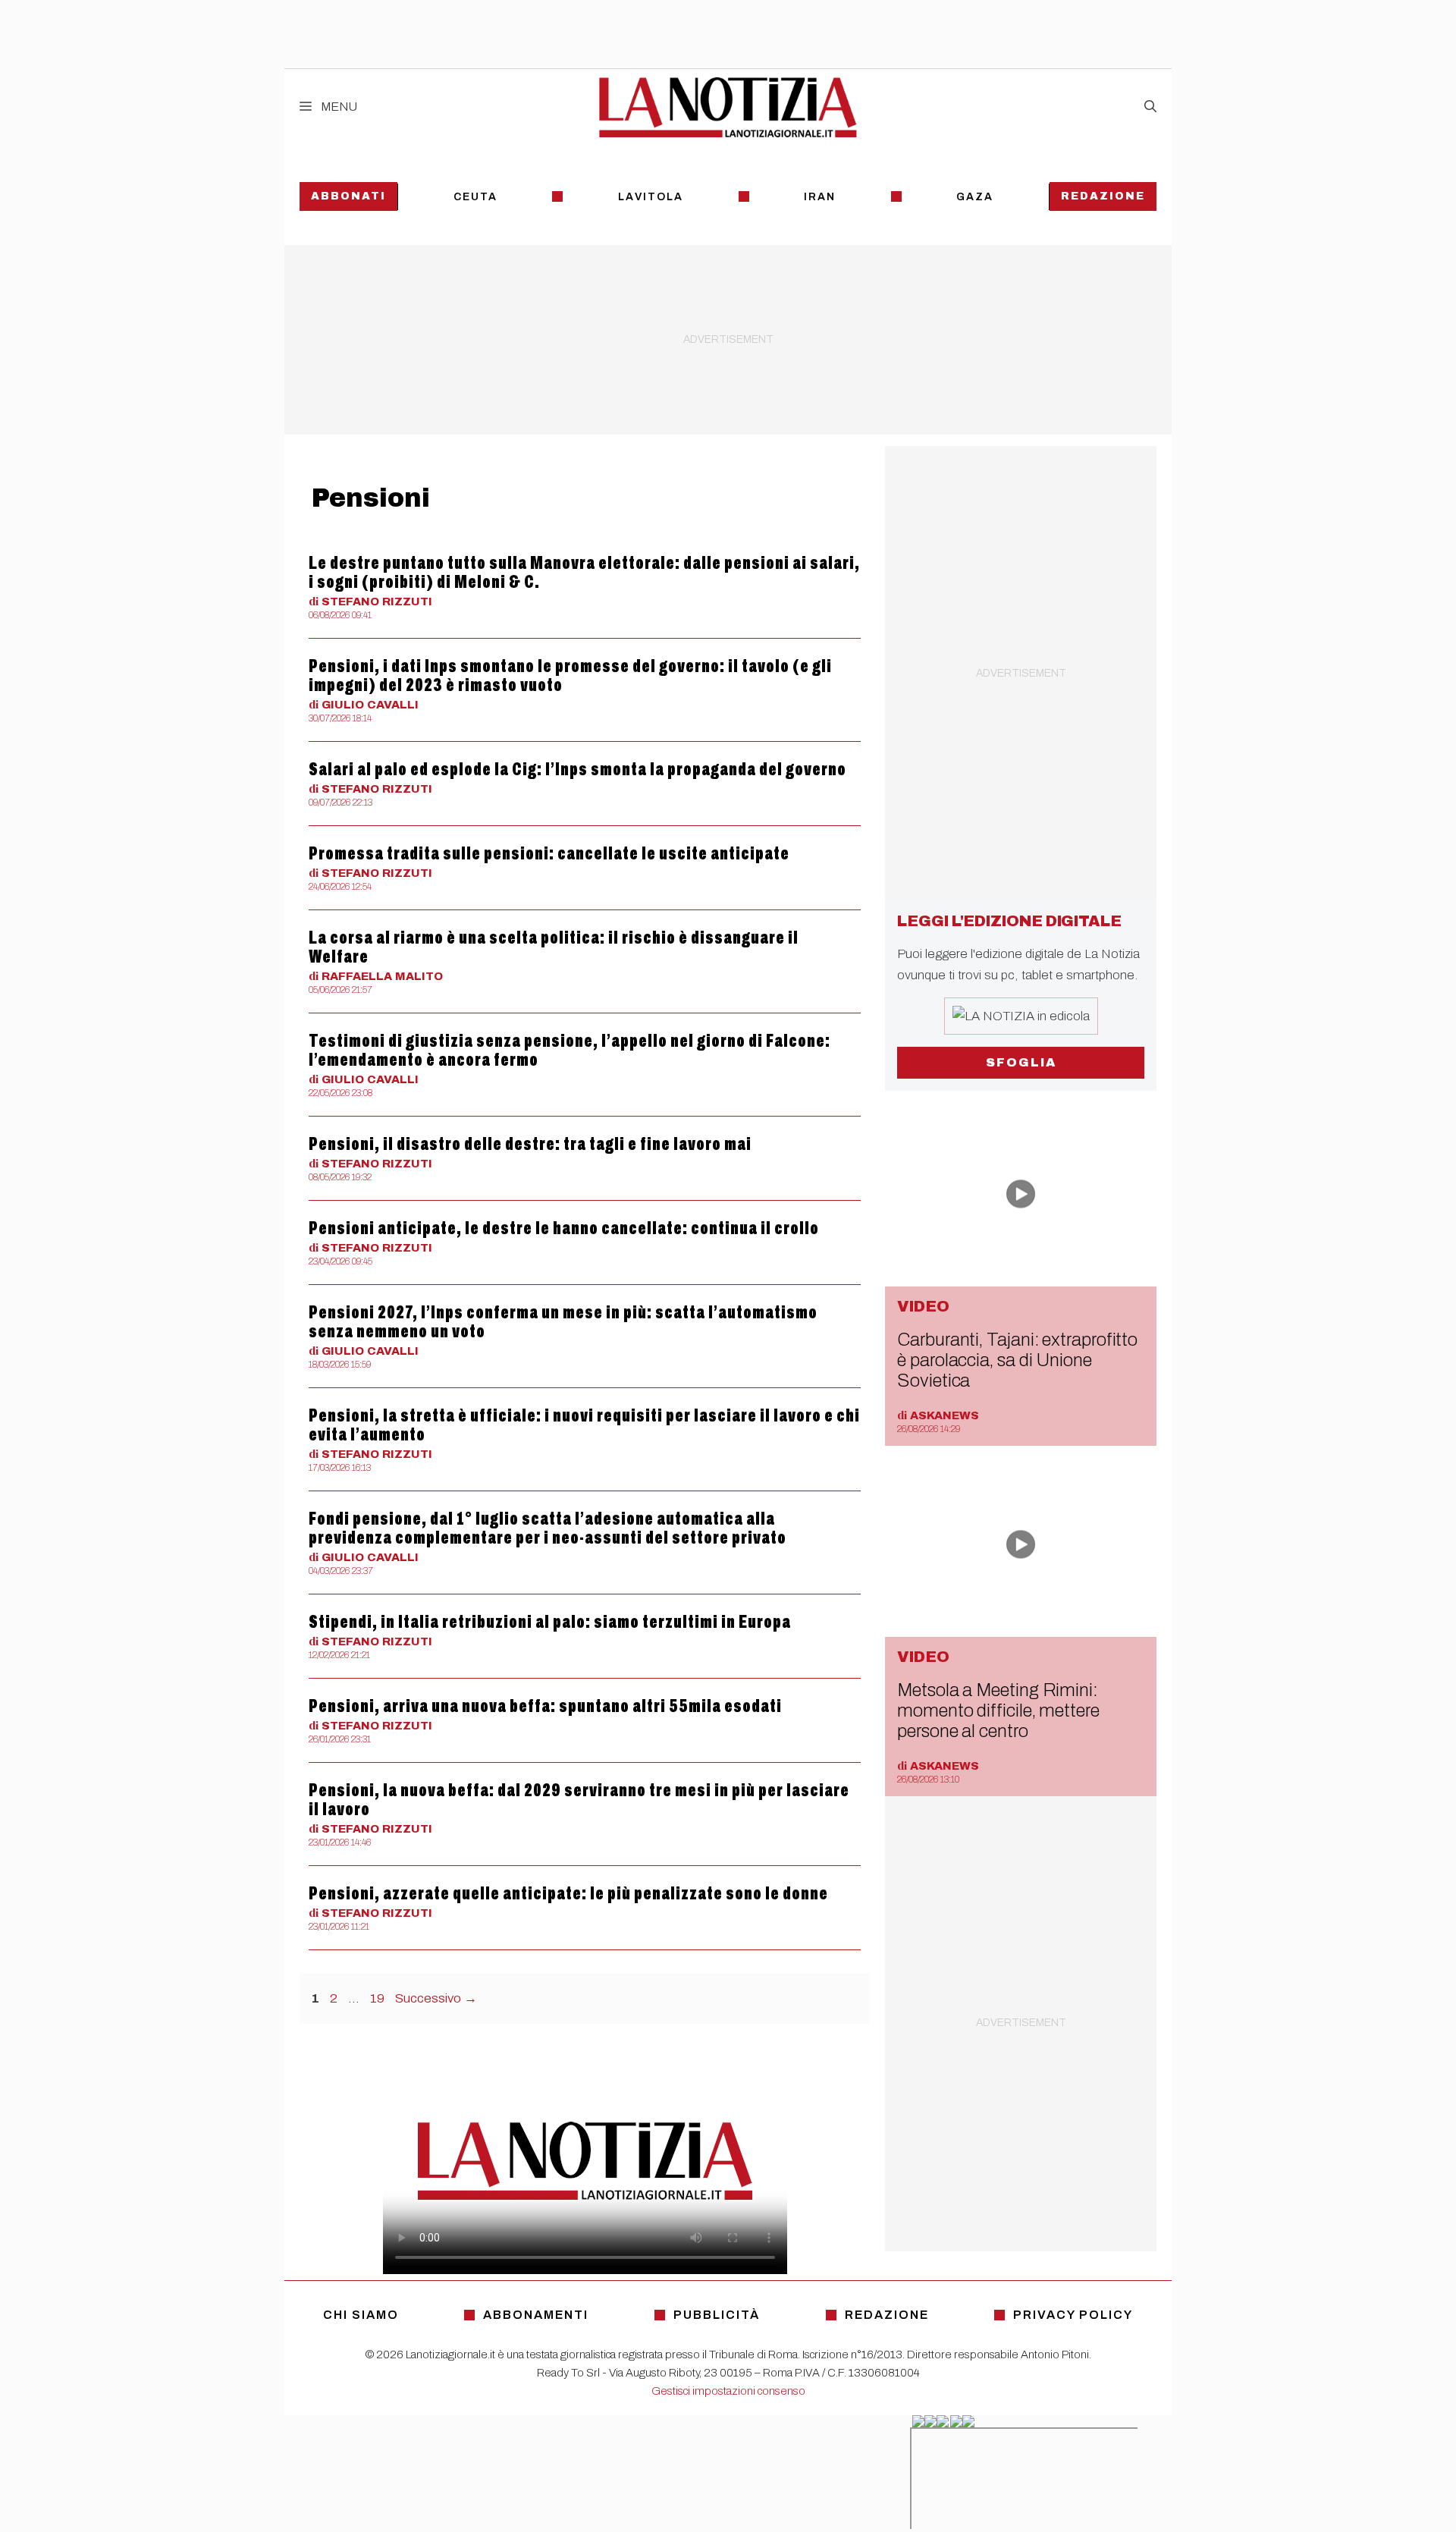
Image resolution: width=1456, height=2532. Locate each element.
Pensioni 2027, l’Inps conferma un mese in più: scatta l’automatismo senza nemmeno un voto (563, 1322)
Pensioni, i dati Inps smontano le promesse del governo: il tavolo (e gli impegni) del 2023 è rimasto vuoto (570, 675)
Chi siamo (361, 2315)
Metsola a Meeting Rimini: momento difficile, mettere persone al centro (998, 1711)
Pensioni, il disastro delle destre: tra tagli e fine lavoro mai (530, 1144)
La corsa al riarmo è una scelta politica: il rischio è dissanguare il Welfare (554, 947)
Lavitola (651, 197)
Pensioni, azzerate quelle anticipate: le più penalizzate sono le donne (568, 1893)
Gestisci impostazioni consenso (728, 2391)
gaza (975, 197)
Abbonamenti (536, 2315)
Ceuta (475, 197)
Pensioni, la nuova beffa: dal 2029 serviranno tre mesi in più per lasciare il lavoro (579, 1800)
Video (923, 1306)
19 (379, 1998)
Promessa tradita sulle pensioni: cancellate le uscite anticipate (549, 853)
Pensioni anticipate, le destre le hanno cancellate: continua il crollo (564, 1228)
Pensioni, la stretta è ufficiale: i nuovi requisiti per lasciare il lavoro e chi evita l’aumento (584, 1425)
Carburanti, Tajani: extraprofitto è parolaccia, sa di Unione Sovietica (1017, 1360)
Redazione (1103, 196)
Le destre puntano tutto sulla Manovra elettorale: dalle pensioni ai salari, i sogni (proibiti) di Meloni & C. (584, 572)
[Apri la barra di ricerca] (1150, 107)
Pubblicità (717, 2315)
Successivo (436, 1998)
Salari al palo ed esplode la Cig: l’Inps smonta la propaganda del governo (577, 769)
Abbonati (348, 196)
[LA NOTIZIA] (728, 107)
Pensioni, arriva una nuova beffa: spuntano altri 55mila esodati (545, 1706)
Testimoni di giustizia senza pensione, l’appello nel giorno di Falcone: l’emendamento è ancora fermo (570, 1050)
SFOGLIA (1021, 1062)
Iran (820, 197)
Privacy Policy (1073, 2315)
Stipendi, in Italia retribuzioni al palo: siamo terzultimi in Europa (550, 1622)
